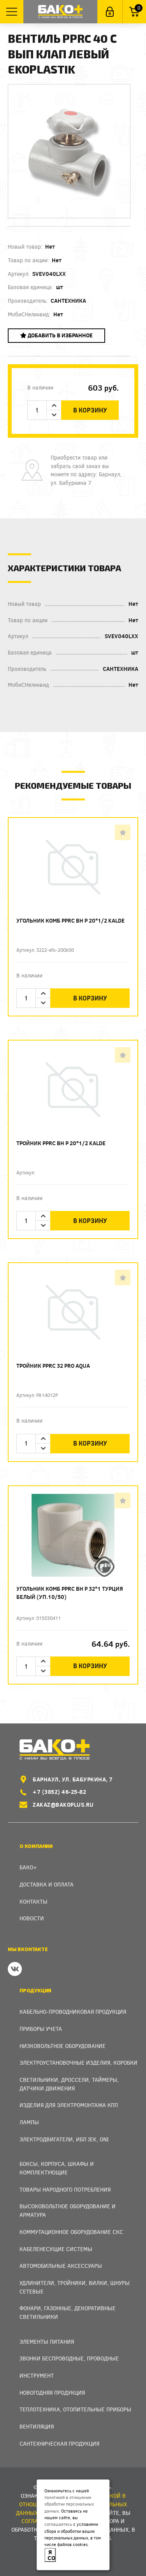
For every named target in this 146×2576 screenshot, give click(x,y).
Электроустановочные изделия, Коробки (78, 2063)
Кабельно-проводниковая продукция (73, 2012)
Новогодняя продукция (52, 2393)
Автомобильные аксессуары (61, 2266)
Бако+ (28, 1867)
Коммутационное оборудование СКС (71, 2232)
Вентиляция (37, 2426)
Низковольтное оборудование (62, 2046)
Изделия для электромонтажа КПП (69, 2105)
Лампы (29, 2122)
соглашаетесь (58, 2524)
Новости (32, 1918)
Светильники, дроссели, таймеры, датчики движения (69, 2084)
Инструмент (37, 2375)
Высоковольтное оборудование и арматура (68, 2210)
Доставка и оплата (47, 1884)
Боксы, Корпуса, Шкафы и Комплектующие (57, 2168)
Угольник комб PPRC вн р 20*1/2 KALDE (70, 920)
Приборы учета (41, 2029)
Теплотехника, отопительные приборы (75, 2409)
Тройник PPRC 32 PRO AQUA (53, 1366)
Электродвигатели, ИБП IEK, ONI (64, 2139)
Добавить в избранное (60, 335)
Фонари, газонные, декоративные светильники (68, 2312)
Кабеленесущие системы (56, 2249)
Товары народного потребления (65, 2189)
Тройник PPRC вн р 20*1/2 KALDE (61, 1143)
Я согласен (52, 2555)
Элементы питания (47, 2342)
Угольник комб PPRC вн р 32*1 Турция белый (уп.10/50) (70, 1593)
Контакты (33, 1901)
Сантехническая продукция (59, 2444)
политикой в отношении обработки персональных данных (69, 2504)
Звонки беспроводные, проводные (69, 2358)
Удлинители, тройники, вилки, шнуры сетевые (75, 2287)
